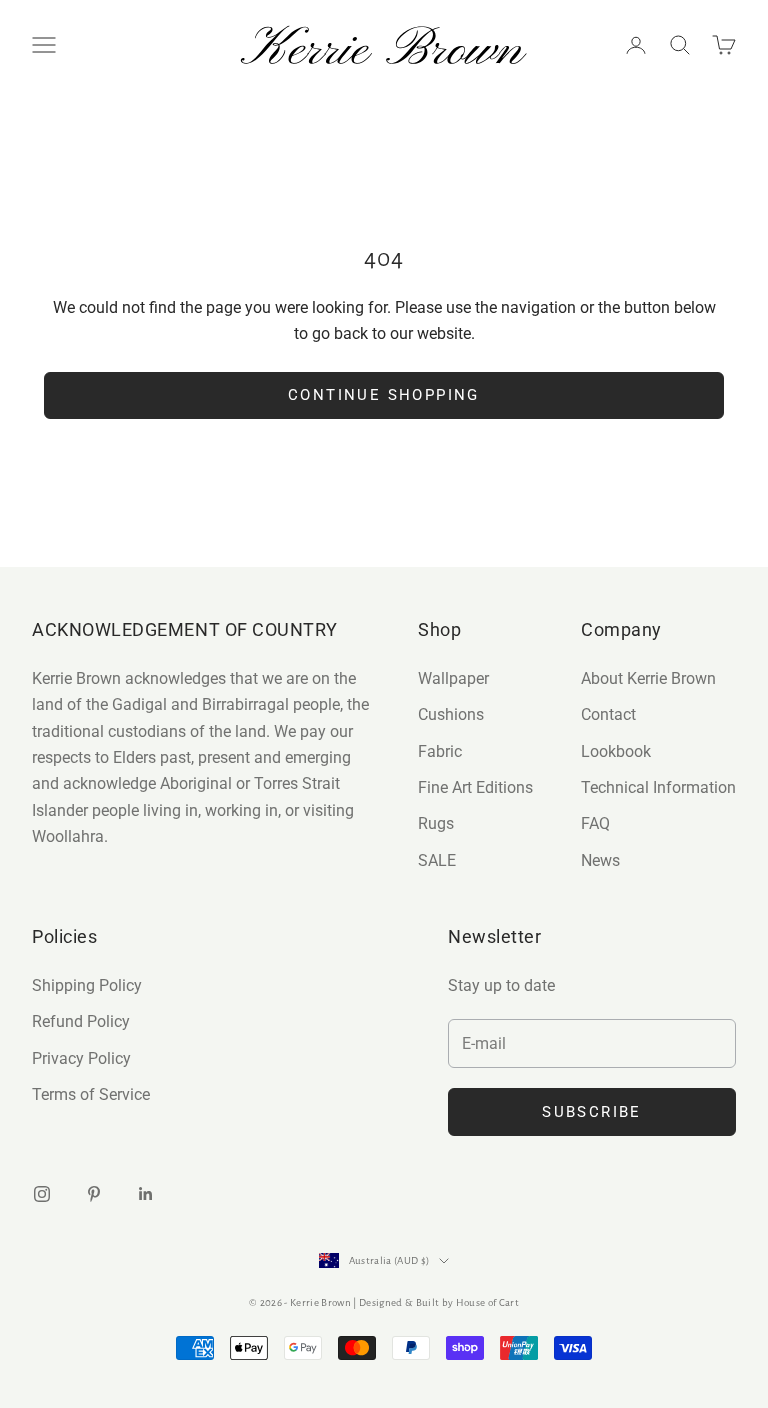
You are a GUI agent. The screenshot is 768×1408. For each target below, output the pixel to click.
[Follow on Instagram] (42, 1194)
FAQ (595, 823)
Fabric (440, 751)
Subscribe (592, 1112)
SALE (437, 860)
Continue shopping (384, 395)
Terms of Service (91, 1094)
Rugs (436, 823)
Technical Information (658, 787)
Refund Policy (81, 1021)
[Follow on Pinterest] (94, 1194)
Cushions (451, 714)
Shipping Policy (87, 985)
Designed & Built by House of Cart (439, 1302)
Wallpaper (453, 678)
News (600, 860)
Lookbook (616, 751)
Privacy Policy (81, 1058)
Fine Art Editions (475, 787)
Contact (608, 714)
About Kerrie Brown (648, 678)
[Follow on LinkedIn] (146, 1194)
